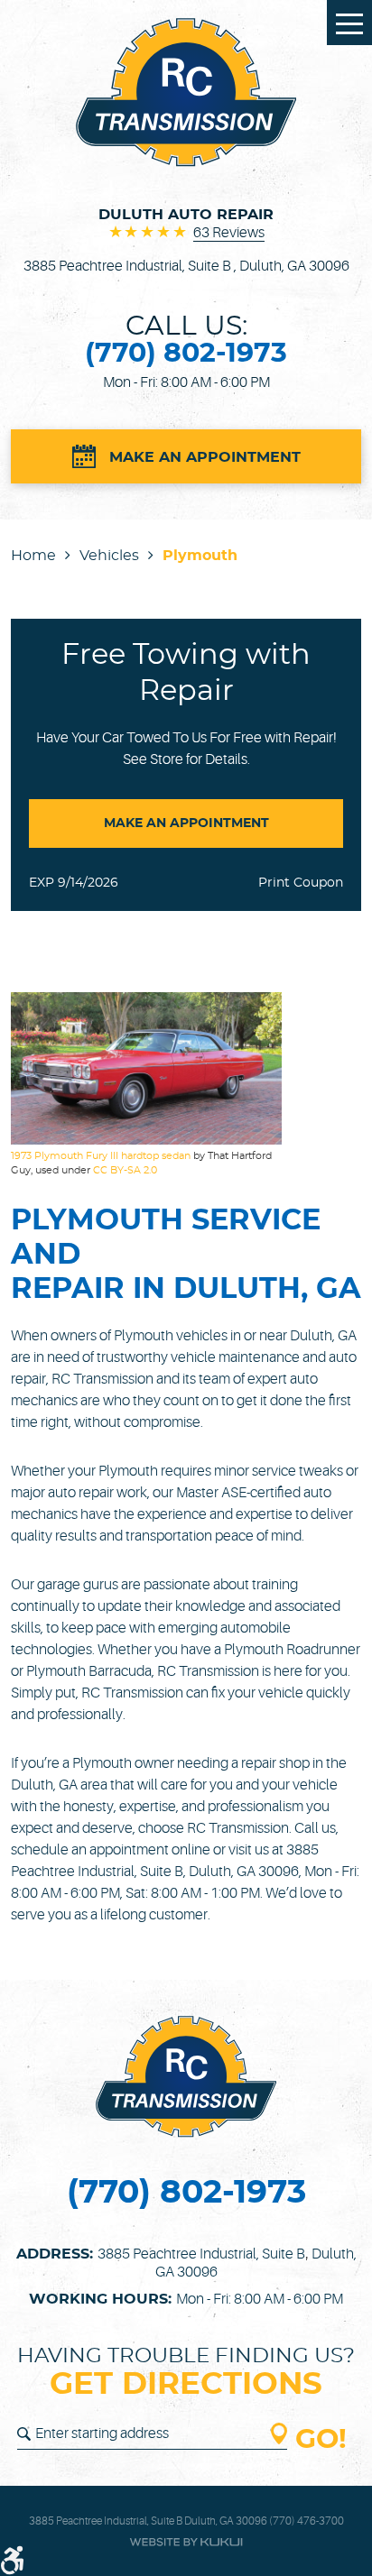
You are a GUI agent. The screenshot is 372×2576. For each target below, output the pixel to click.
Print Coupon (301, 883)
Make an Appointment (205, 457)
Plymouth (200, 556)
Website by (186, 2542)
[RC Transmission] (186, 92)
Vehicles (109, 556)
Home (33, 556)
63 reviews (229, 233)
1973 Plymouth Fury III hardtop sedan (101, 1156)
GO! (321, 2440)
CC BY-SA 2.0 (125, 1170)
